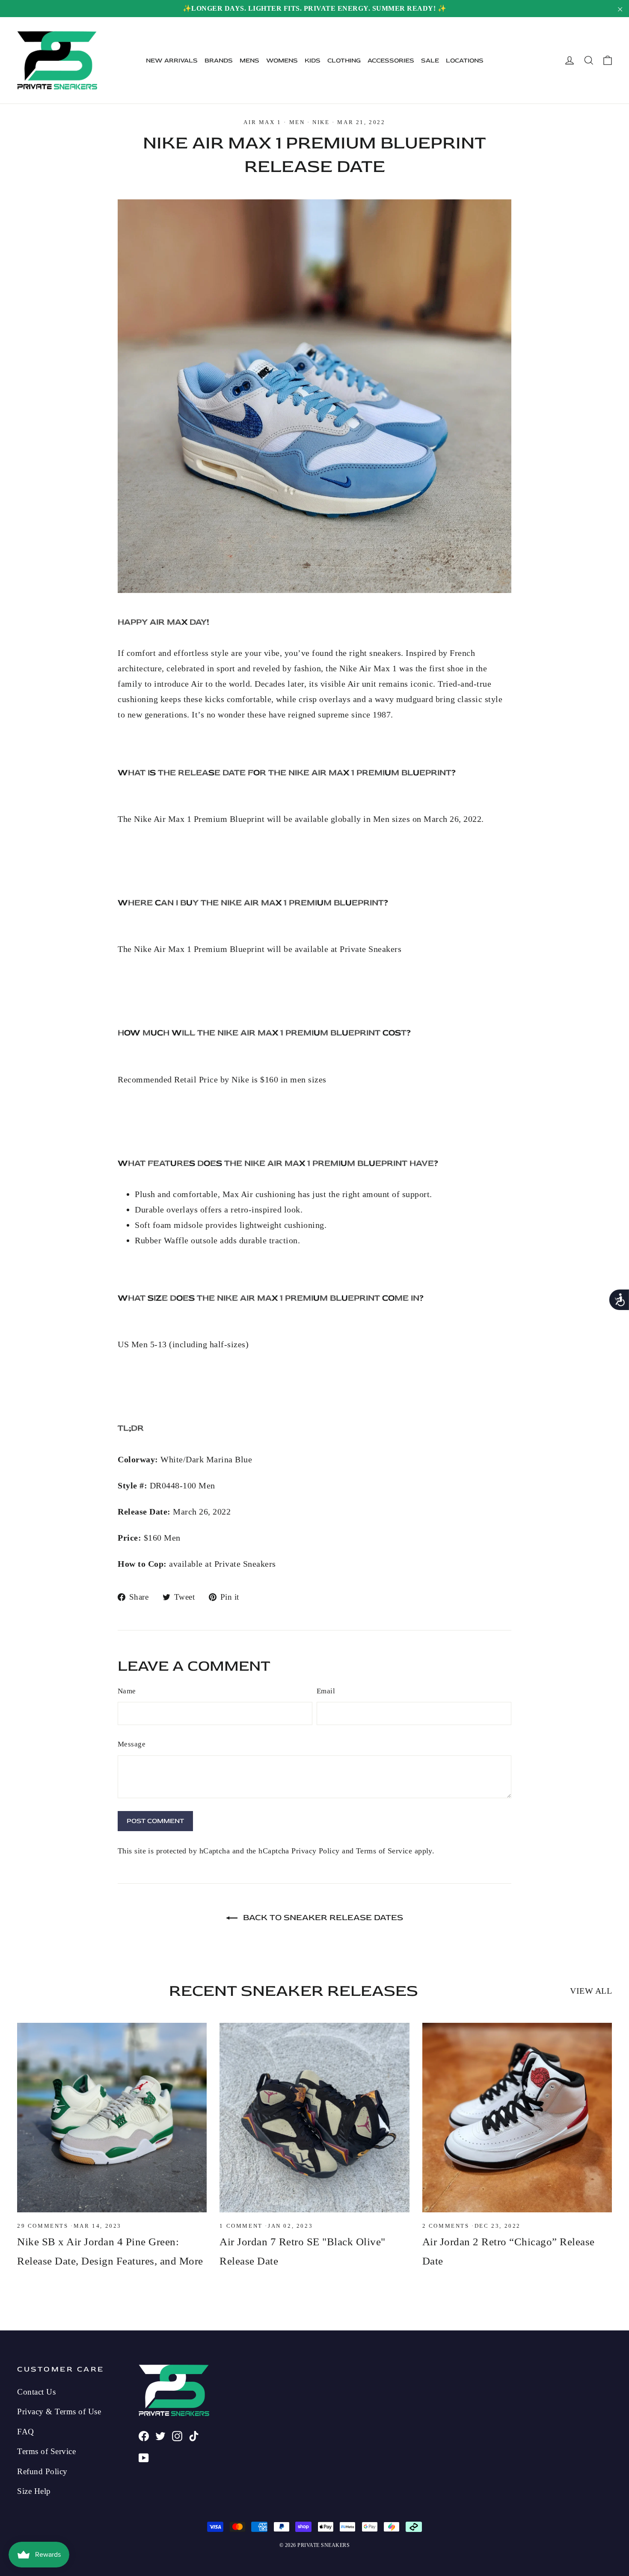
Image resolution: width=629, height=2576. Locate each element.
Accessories (391, 61)
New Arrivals (172, 61)
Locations (465, 61)
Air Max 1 (262, 122)
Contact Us (36, 2392)
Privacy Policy (315, 1851)
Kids (313, 61)
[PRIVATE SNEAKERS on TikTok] (194, 2435)
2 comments (447, 2226)
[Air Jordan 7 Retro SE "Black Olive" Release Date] (314, 2118)
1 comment (242, 2226)
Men (297, 122)
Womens (282, 61)
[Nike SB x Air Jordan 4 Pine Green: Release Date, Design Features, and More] (112, 2118)
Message (132, 1744)
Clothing (344, 61)
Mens (249, 61)
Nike (321, 122)
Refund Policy (42, 2471)
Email (326, 1691)
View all (591, 1991)
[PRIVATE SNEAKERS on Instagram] (177, 2435)
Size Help (34, 2491)
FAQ (26, 2432)
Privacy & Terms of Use (59, 2411)
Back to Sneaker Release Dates (322, 1917)
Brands (219, 61)
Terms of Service (384, 1851)
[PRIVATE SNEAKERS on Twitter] (160, 2435)
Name (127, 1691)
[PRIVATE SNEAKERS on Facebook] (144, 2435)
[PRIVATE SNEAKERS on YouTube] (144, 2457)
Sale (430, 61)
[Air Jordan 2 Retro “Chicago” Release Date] (517, 2118)
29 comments (44, 2226)
